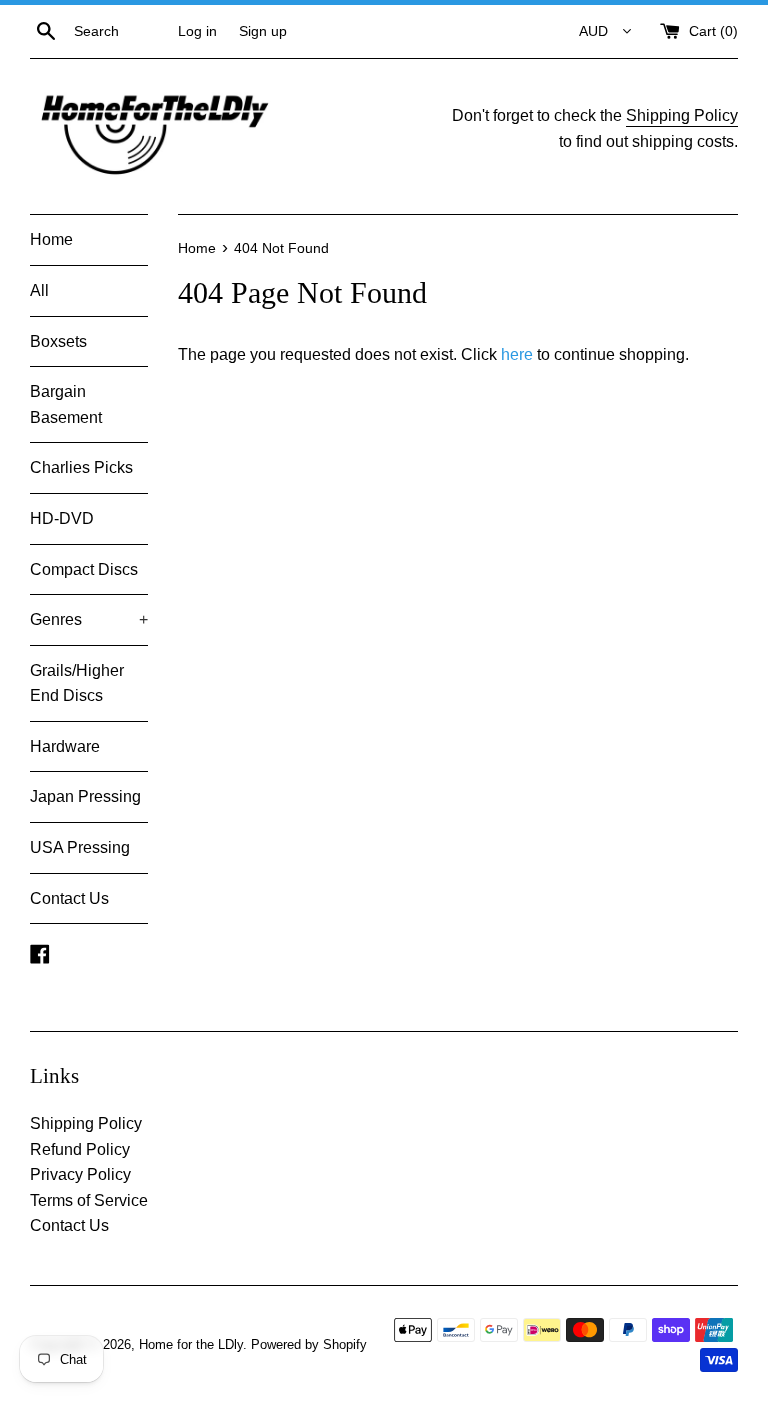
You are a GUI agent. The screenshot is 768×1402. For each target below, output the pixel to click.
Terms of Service (89, 1200)
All (39, 290)
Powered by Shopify (309, 1344)
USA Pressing (80, 847)
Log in (197, 31)
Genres (89, 619)
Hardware (65, 746)
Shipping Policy (682, 115)
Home (51, 239)
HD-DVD (62, 518)
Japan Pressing (85, 796)
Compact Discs (84, 569)
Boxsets (58, 341)
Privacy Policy (80, 1174)
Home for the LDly (191, 1344)
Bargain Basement (66, 404)
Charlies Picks (81, 467)
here (517, 354)
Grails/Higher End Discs (77, 683)
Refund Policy (80, 1149)
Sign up (263, 31)
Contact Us (69, 898)
